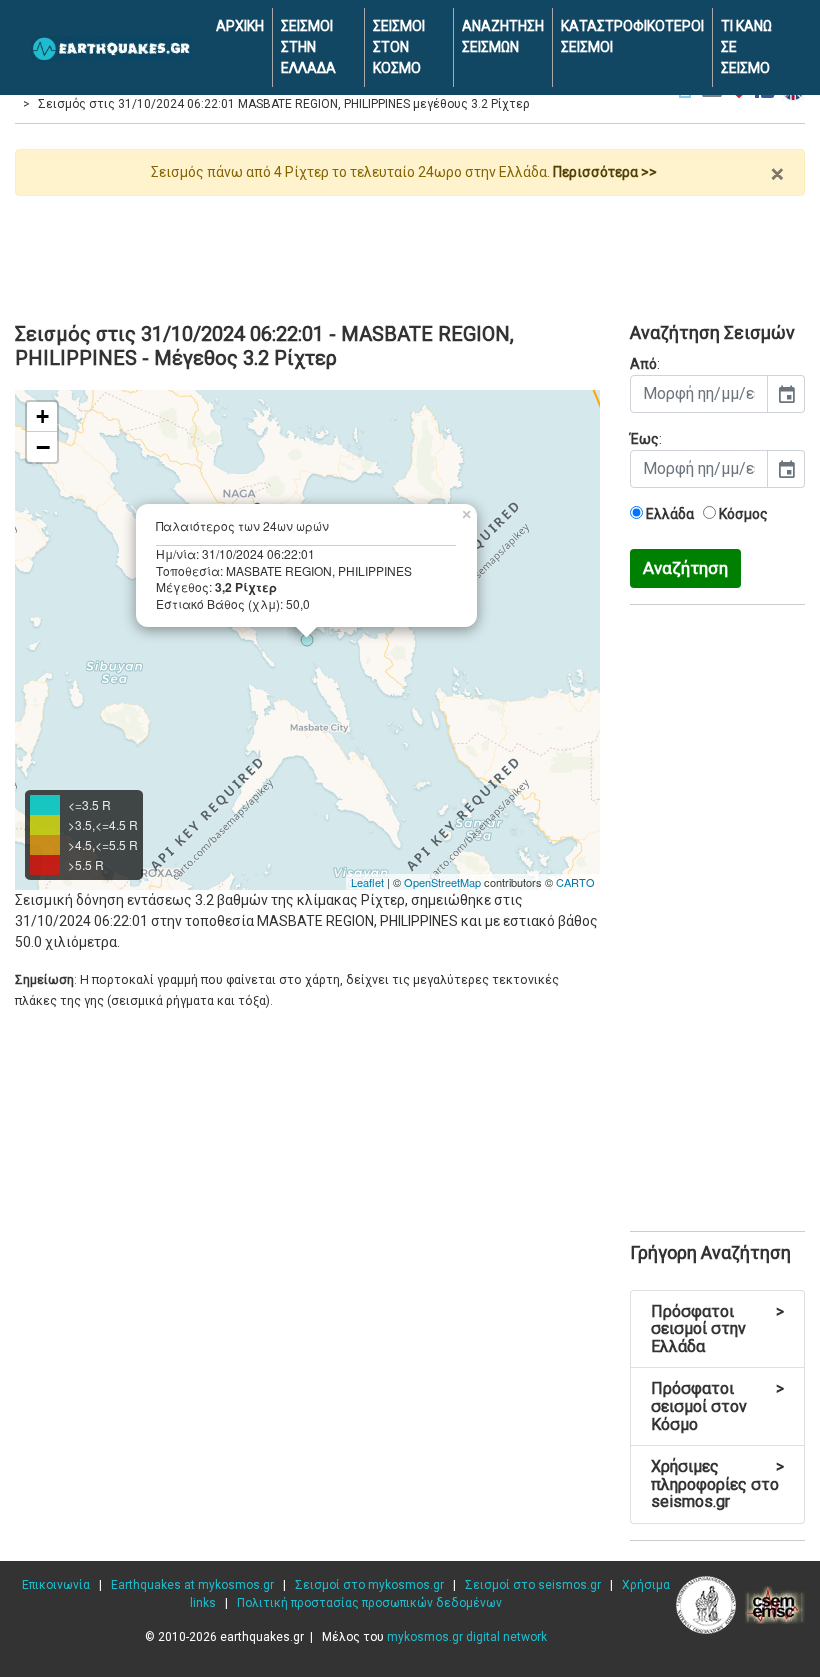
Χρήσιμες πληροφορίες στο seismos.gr (717, 1484)
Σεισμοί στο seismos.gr (533, 1585)
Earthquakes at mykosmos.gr (192, 1585)
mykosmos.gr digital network (467, 1637)
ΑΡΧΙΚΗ (240, 26)
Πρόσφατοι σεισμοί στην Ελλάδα (717, 1329)
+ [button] (42, 416)
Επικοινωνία (56, 1585)
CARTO (575, 882)
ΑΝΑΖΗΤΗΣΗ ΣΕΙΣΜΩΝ (503, 36)
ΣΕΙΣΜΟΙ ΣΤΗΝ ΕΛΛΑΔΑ (308, 47)
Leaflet (367, 882)
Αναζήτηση (685, 568)
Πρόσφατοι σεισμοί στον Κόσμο (717, 1406)
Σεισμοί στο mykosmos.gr (369, 1585)
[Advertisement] (410, 251)
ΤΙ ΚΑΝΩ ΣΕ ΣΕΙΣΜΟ (746, 47)
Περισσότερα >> (605, 172)
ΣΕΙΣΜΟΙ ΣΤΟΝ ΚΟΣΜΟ (399, 47)
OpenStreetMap (442, 882)
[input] (699, 394)
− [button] (43, 447)
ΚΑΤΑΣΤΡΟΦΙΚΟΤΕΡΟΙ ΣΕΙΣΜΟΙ (632, 36)
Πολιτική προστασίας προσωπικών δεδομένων (369, 1603)
